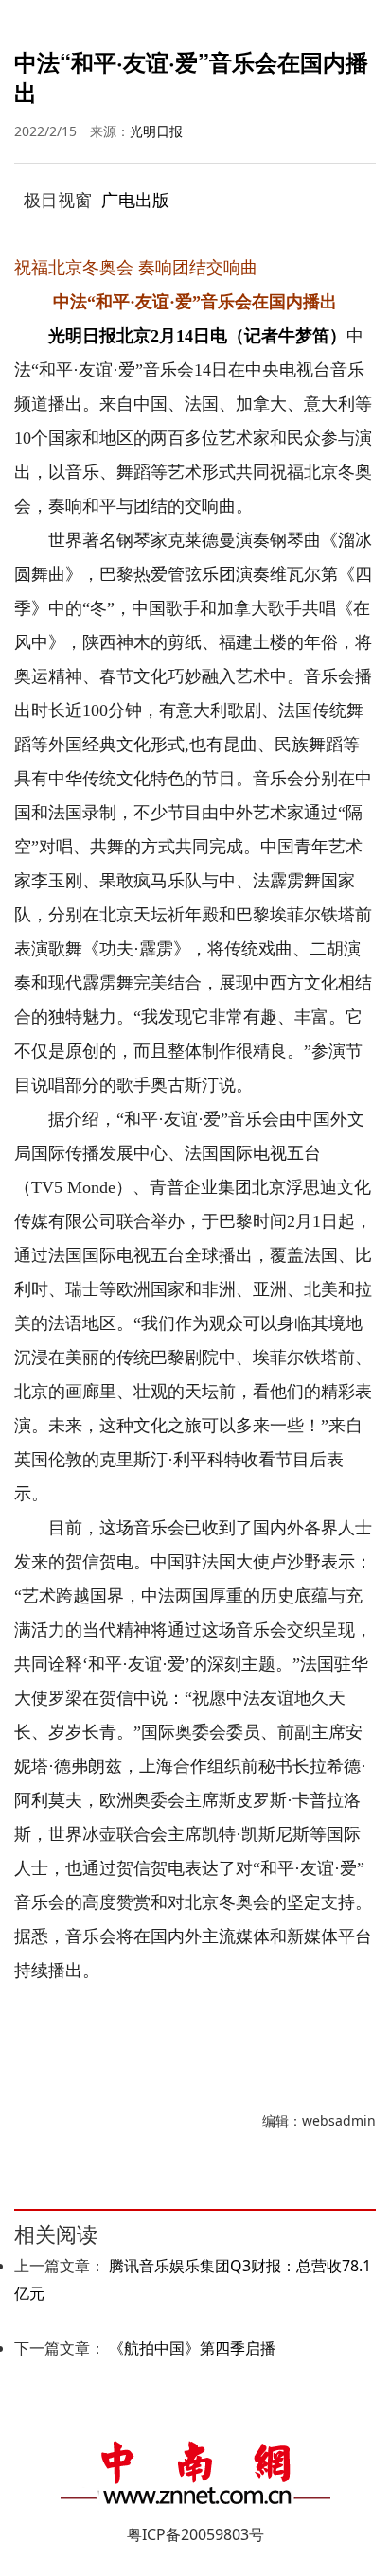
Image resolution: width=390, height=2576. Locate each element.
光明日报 (156, 131)
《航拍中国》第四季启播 (192, 2348)
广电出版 (135, 200)
